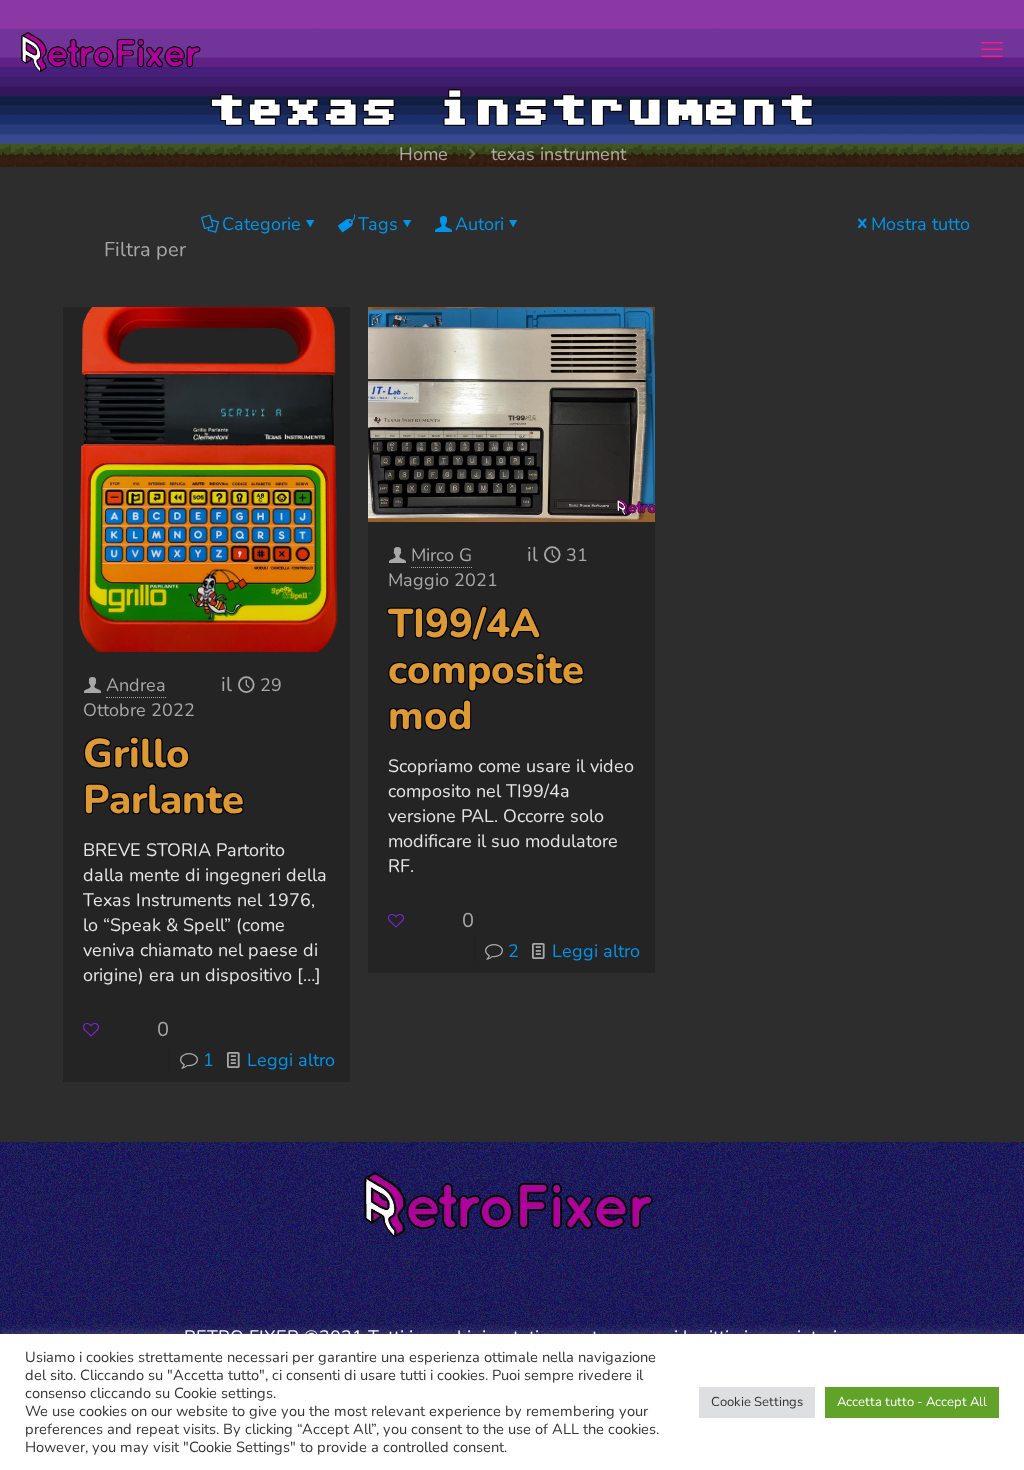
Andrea (136, 685)
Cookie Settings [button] (757, 1402)
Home (423, 154)
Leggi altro (291, 1060)
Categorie (261, 224)
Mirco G (441, 555)
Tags (378, 224)
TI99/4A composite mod (486, 670)
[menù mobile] (992, 50)
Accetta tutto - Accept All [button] (912, 1402)
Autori (479, 224)
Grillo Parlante (163, 777)
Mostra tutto (920, 224)
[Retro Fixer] (113, 50)
